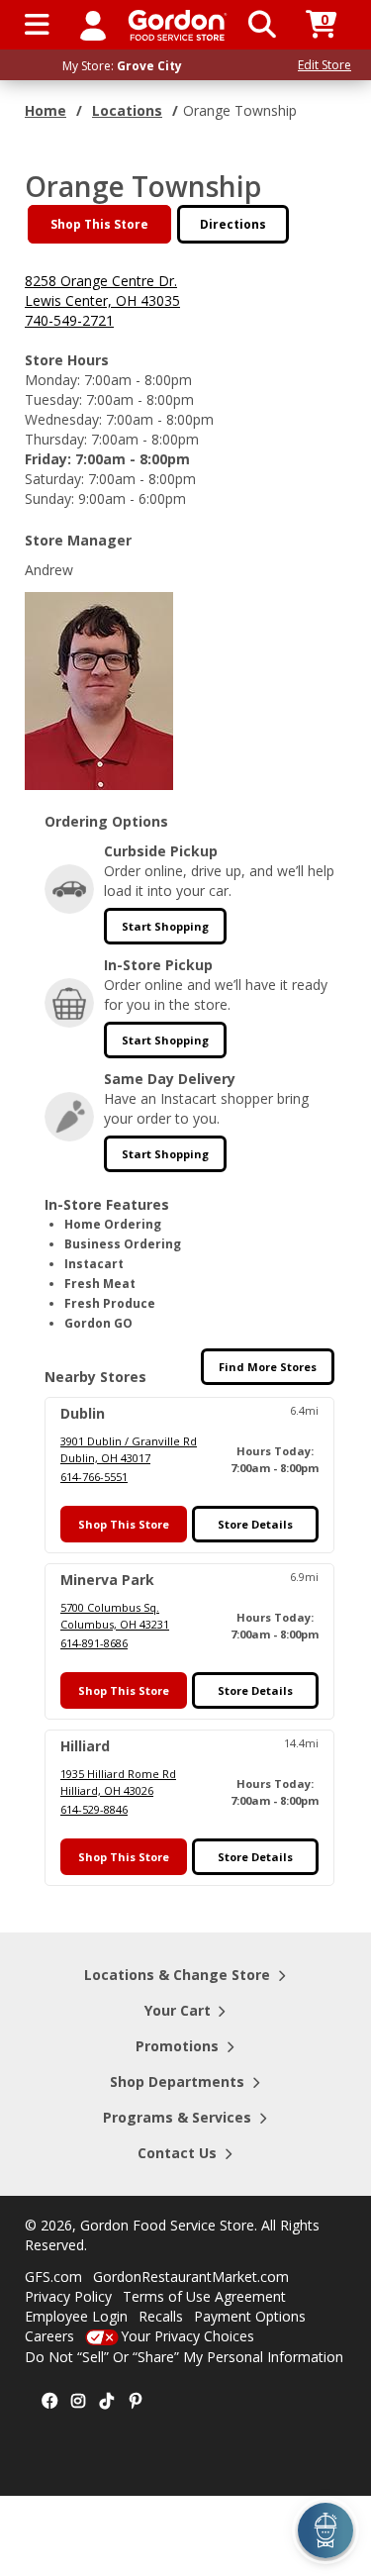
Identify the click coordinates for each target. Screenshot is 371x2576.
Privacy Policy (68, 2296)
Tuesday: (53, 399)
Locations (127, 110)
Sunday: (49, 498)
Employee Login (76, 2316)
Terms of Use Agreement (204, 2296)
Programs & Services (177, 2117)
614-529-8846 (94, 1809)
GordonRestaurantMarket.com (191, 2277)
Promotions (177, 2046)
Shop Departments (177, 2081)
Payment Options (250, 2316)
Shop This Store (99, 224)
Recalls (161, 2316)
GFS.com (53, 2277)
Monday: (52, 380)
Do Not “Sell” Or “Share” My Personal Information (184, 2357)
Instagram (78, 2402)
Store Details (255, 1524)
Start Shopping (165, 926)
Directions (233, 224)
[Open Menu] (37, 25)
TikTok (107, 2402)
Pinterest (136, 2402)
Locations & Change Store (177, 1975)
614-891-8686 (94, 1643)
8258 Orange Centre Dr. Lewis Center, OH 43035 (102, 291)
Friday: (48, 459)
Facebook (49, 2402)
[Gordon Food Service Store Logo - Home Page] (178, 25)
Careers (49, 2336)
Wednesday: (63, 419)
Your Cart (178, 2010)
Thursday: (56, 439)
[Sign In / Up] (93, 25)
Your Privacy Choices (187, 2336)
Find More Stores (268, 1367)
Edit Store (325, 65)
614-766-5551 (94, 1477)
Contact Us (177, 2153)
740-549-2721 (69, 320)
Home (46, 110)
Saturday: (54, 479)
